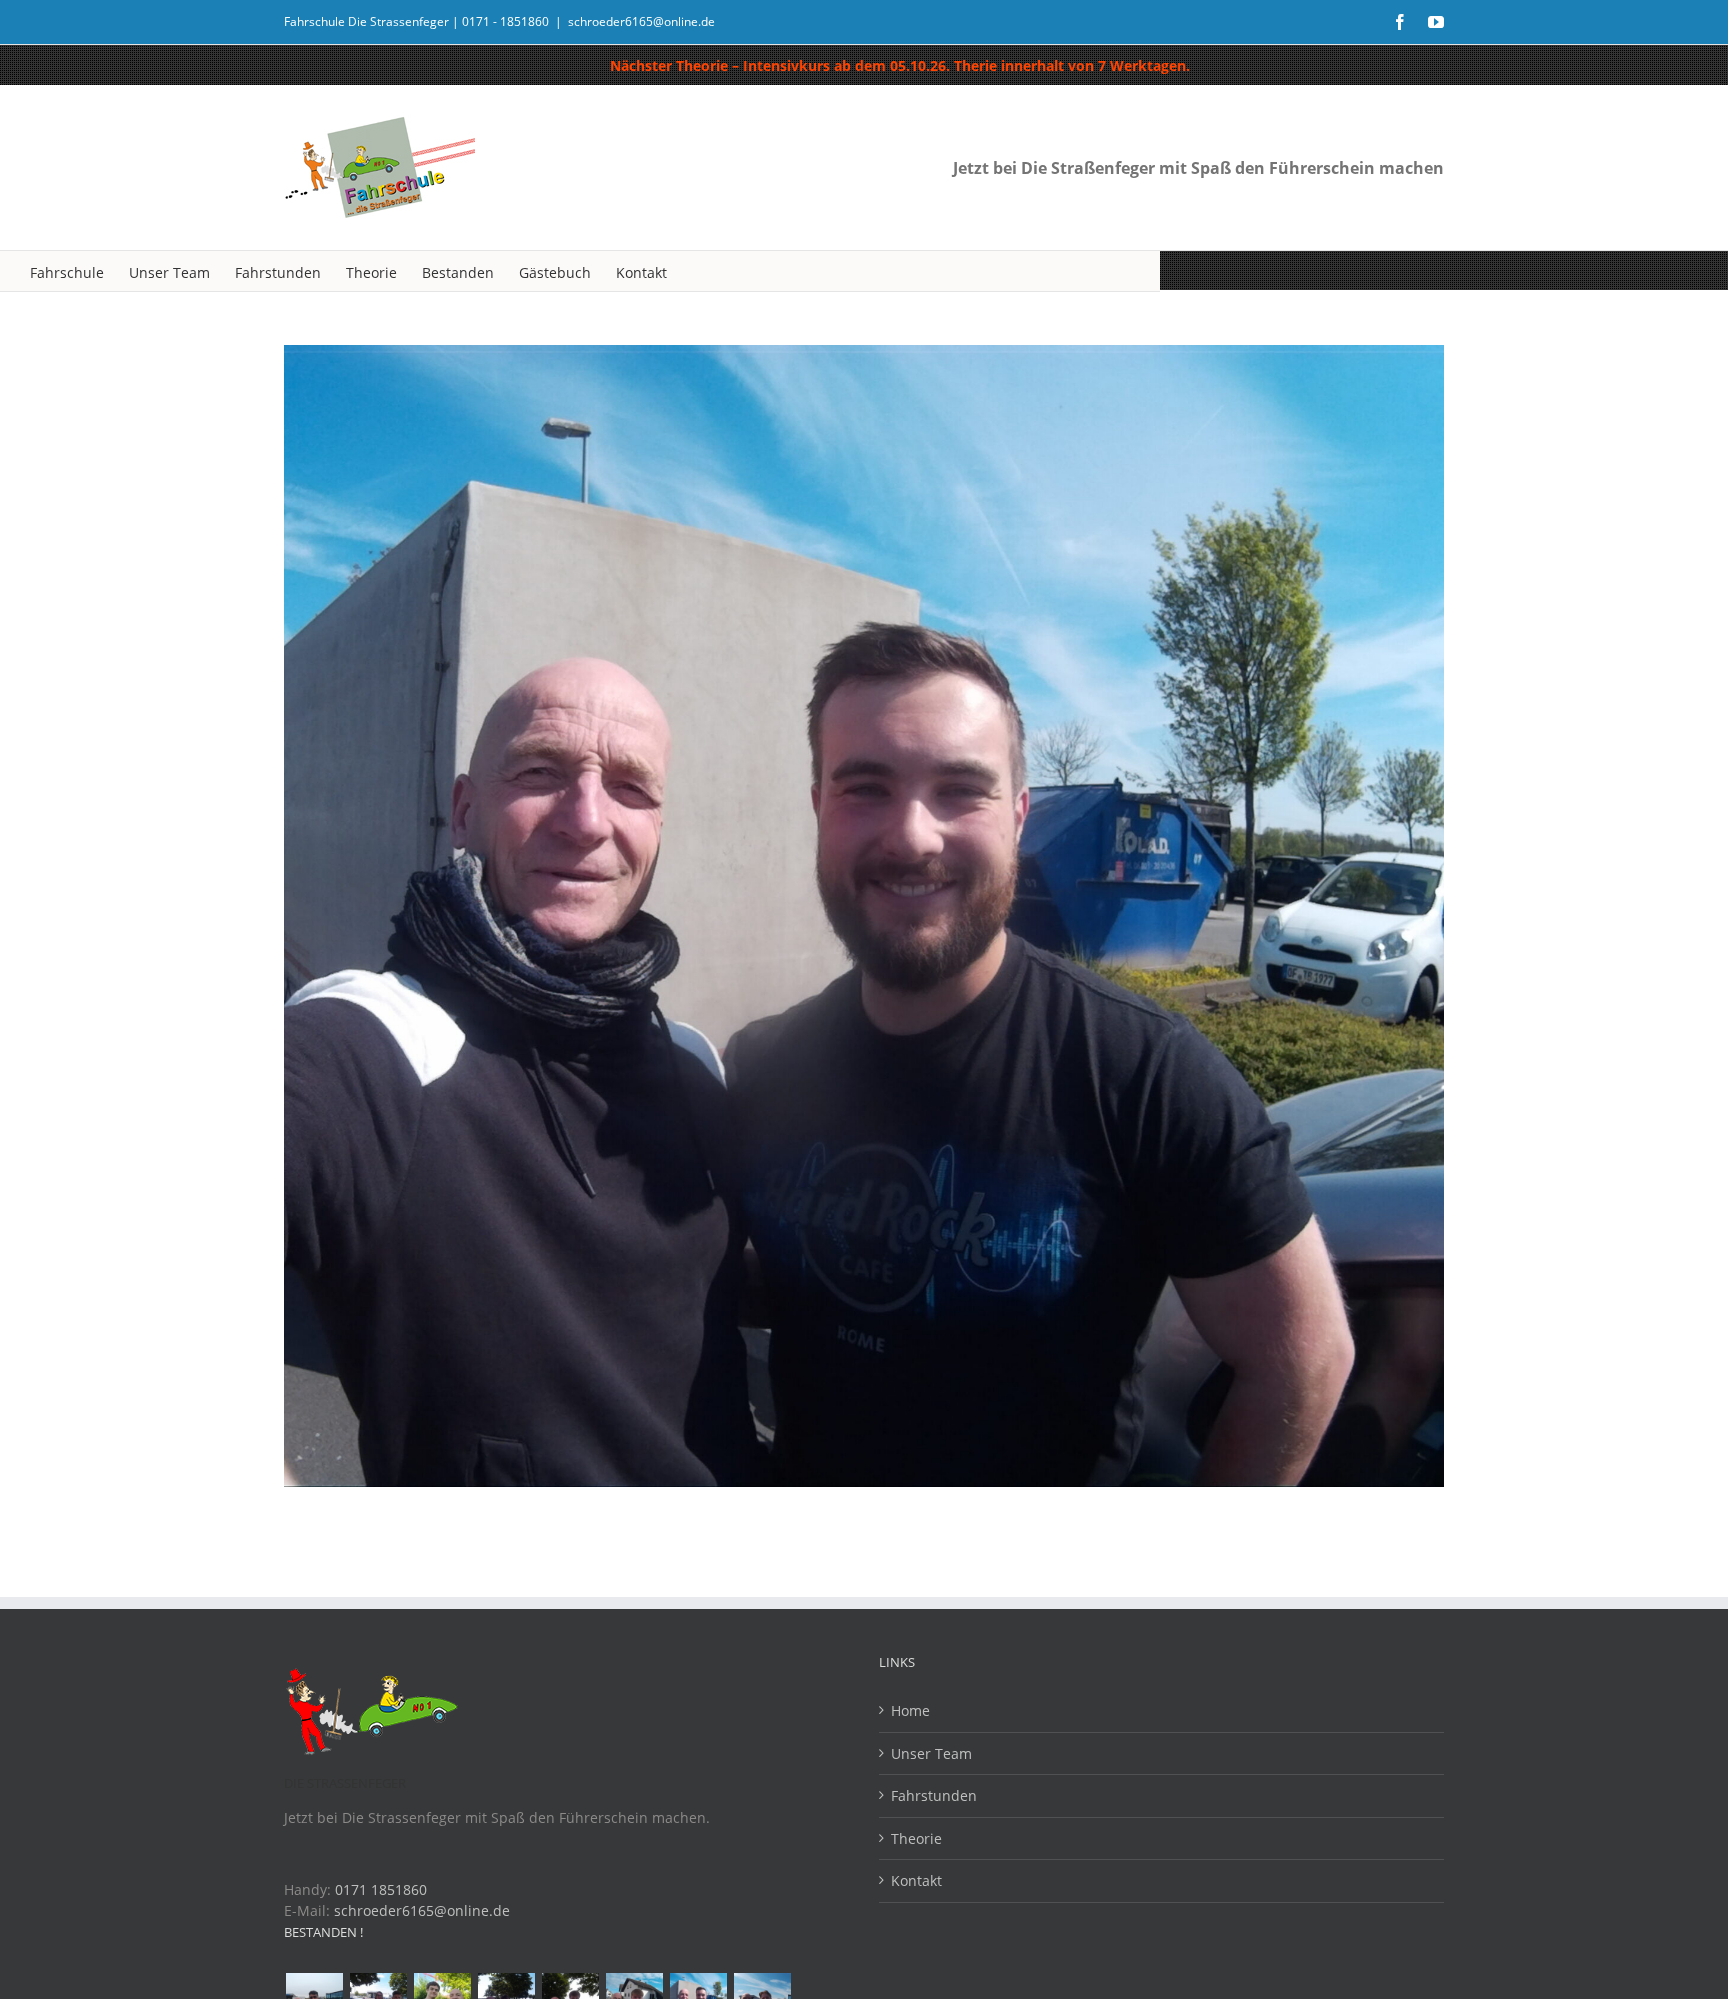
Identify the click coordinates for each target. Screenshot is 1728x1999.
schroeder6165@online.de (641, 21)
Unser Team (931, 1753)
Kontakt (916, 1880)
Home (910, 1710)
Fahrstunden (934, 1795)
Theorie (916, 1838)
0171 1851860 (381, 1889)
